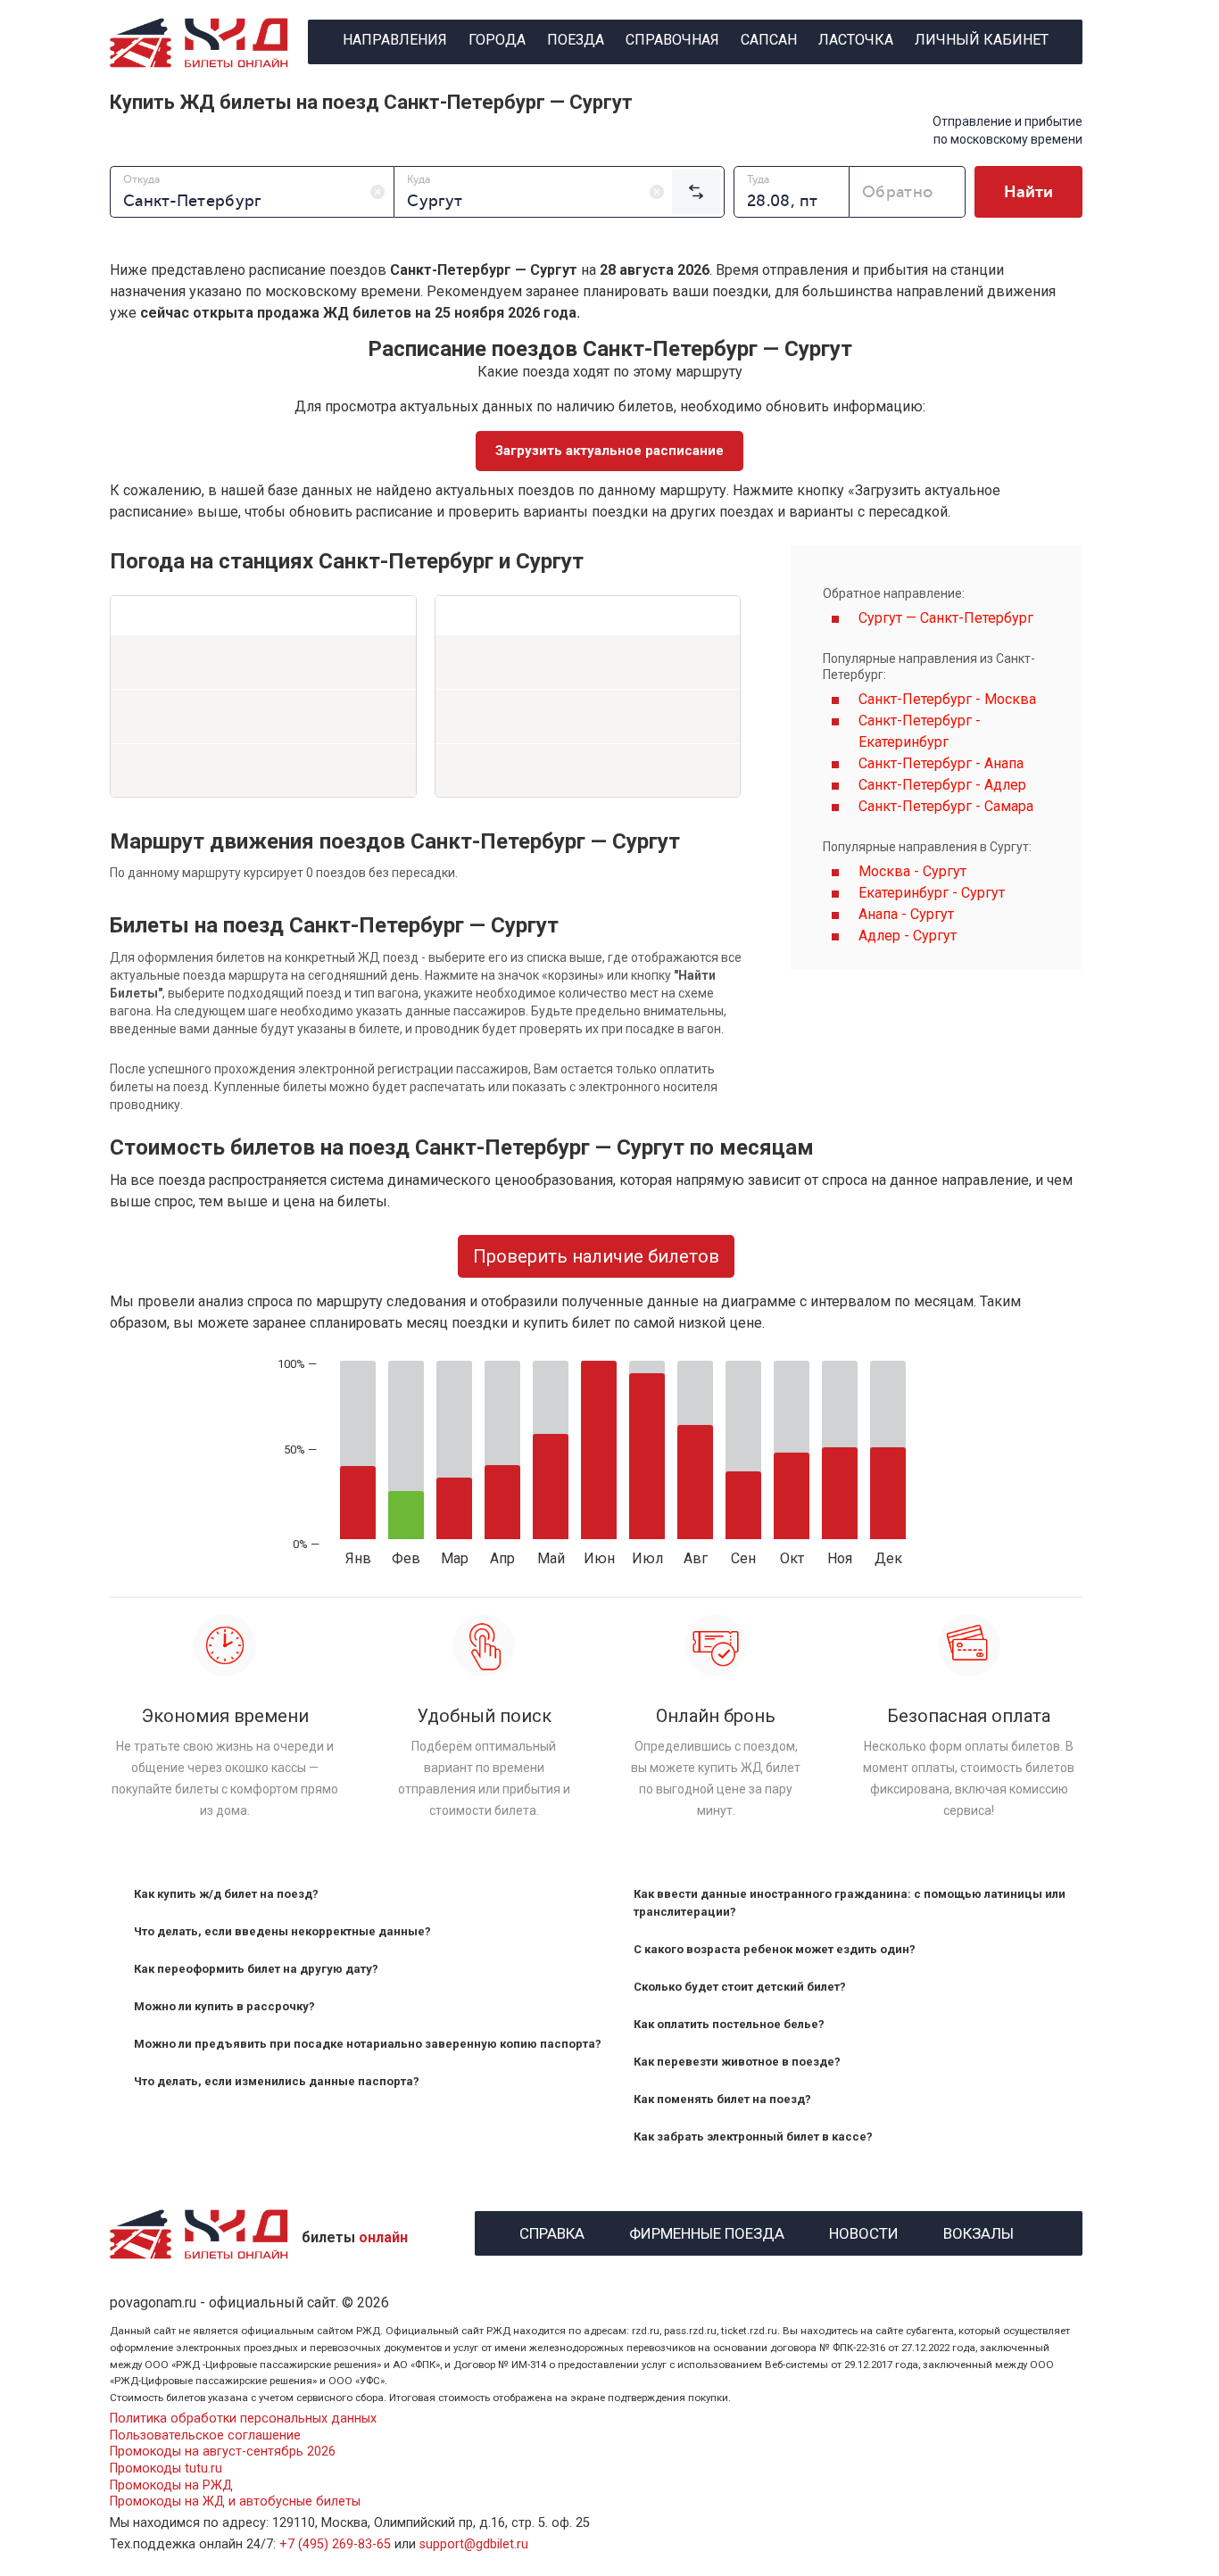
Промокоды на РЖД (171, 2485)
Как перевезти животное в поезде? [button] (737, 2062)
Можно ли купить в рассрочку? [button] (224, 2006)
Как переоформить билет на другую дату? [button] (256, 1969)
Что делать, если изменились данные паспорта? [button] (277, 2081)
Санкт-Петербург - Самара (946, 806)
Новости (864, 2231)
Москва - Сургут (912, 871)
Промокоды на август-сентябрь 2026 (223, 2452)
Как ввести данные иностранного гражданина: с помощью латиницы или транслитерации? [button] (850, 1903)
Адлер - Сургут (908, 936)
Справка (552, 2231)
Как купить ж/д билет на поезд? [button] (226, 1894)
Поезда (576, 40)
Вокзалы (979, 2231)
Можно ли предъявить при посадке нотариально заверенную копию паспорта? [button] (368, 2044)
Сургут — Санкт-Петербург (946, 618)
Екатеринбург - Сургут (932, 893)
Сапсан (769, 40)
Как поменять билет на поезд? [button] (722, 2099)
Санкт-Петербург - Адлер (942, 785)
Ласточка (856, 40)
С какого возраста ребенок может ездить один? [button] (775, 1949)
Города (497, 40)
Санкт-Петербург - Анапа (941, 763)
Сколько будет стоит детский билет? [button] (740, 1987)
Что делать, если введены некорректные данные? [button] (282, 1931)
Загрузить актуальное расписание (609, 451)
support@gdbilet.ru (474, 2544)
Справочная (672, 40)
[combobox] (252, 192)
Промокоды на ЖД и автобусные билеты (235, 2501)
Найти (1028, 192)
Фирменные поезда (707, 2231)
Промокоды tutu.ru (166, 2468)
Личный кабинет (982, 40)
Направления (395, 40)
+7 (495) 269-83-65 (335, 2544)
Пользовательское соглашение (205, 2435)
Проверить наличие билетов (596, 1256)
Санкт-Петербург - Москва (947, 699)
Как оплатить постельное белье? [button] (729, 2024)
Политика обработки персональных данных (243, 2419)
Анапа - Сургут (906, 914)
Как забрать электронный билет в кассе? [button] (753, 2137)
